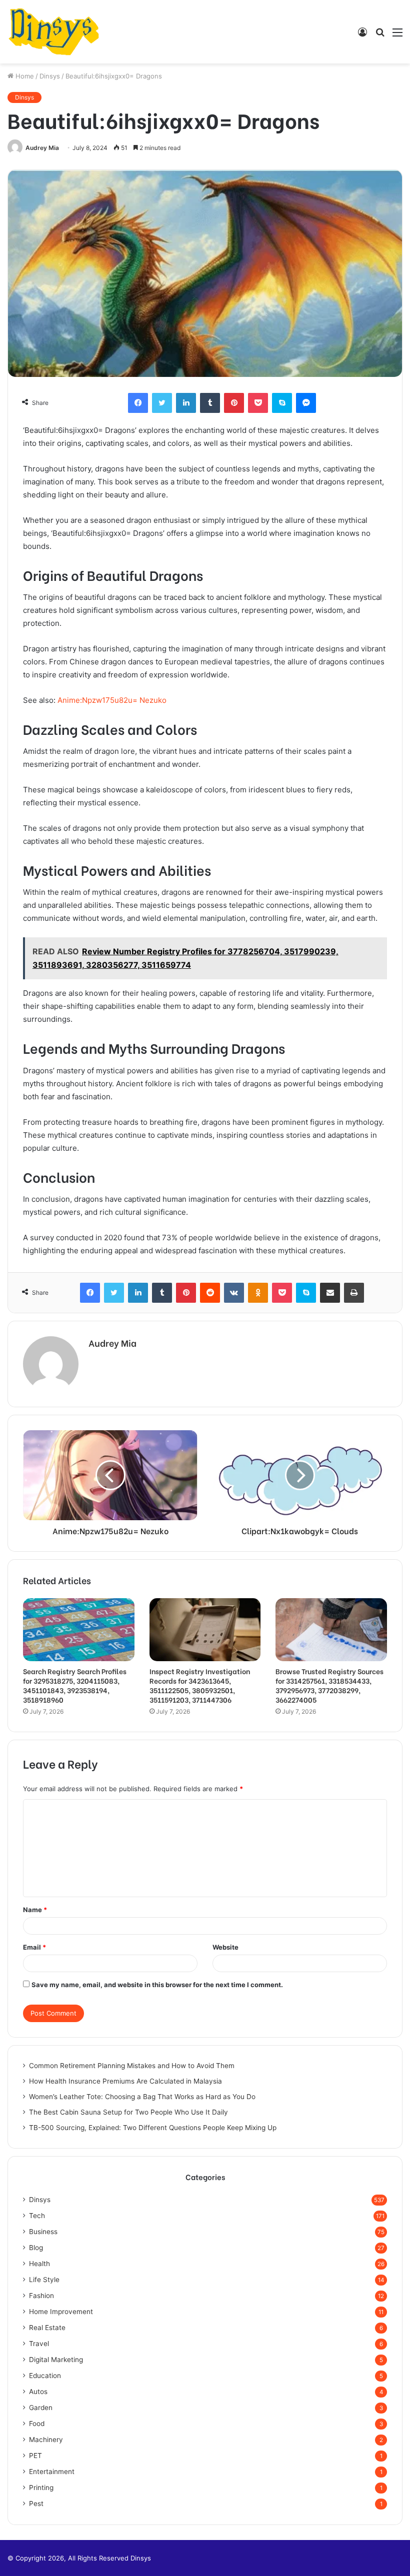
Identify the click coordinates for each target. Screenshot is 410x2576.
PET (35, 2456)
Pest (36, 2504)
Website (225, 1947)
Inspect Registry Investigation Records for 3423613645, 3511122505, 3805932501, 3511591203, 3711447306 (200, 1685)
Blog (36, 2248)
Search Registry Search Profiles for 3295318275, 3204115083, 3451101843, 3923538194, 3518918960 (75, 1685)
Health (39, 2264)
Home (24, 76)
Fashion (41, 2296)
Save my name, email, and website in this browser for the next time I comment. (157, 1985)
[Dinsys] (54, 32)
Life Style (44, 2280)
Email (34, 1947)
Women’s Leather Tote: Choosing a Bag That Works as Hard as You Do (142, 2097)
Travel (39, 2344)
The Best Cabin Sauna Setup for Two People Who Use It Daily (128, 2112)
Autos (38, 2392)
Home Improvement (61, 2312)
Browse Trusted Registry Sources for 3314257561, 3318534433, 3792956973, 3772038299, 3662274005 (329, 1685)
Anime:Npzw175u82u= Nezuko (112, 700)
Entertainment (52, 2472)
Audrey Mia (42, 148)
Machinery (46, 2440)
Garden (41, 2408)
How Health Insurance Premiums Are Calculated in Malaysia (125, 2081)
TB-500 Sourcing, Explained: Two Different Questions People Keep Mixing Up (153, 2128)
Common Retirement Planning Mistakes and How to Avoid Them (132, 2066)
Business (43, 2232)
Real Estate (47, 2328)
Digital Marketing (56, 2360)
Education (45, 2376)
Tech (37, 2216)
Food (37, 2424)
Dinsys (50, 76)
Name (35, 1910)
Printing (41, 2488)
